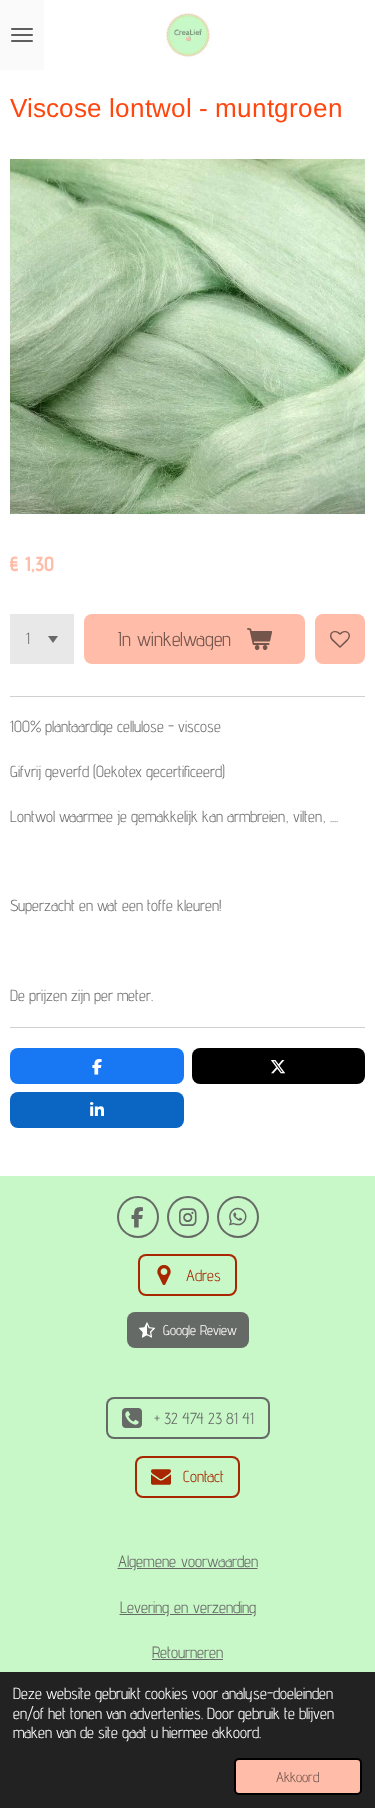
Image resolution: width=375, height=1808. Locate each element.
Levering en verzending (188, 1607)
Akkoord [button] (298, 1776)
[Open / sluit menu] (22, 35)
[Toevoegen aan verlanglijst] (340, 639)
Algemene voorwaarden (188, 1561)
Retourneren (187, 1652)
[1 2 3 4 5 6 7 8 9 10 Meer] (42, 639)
